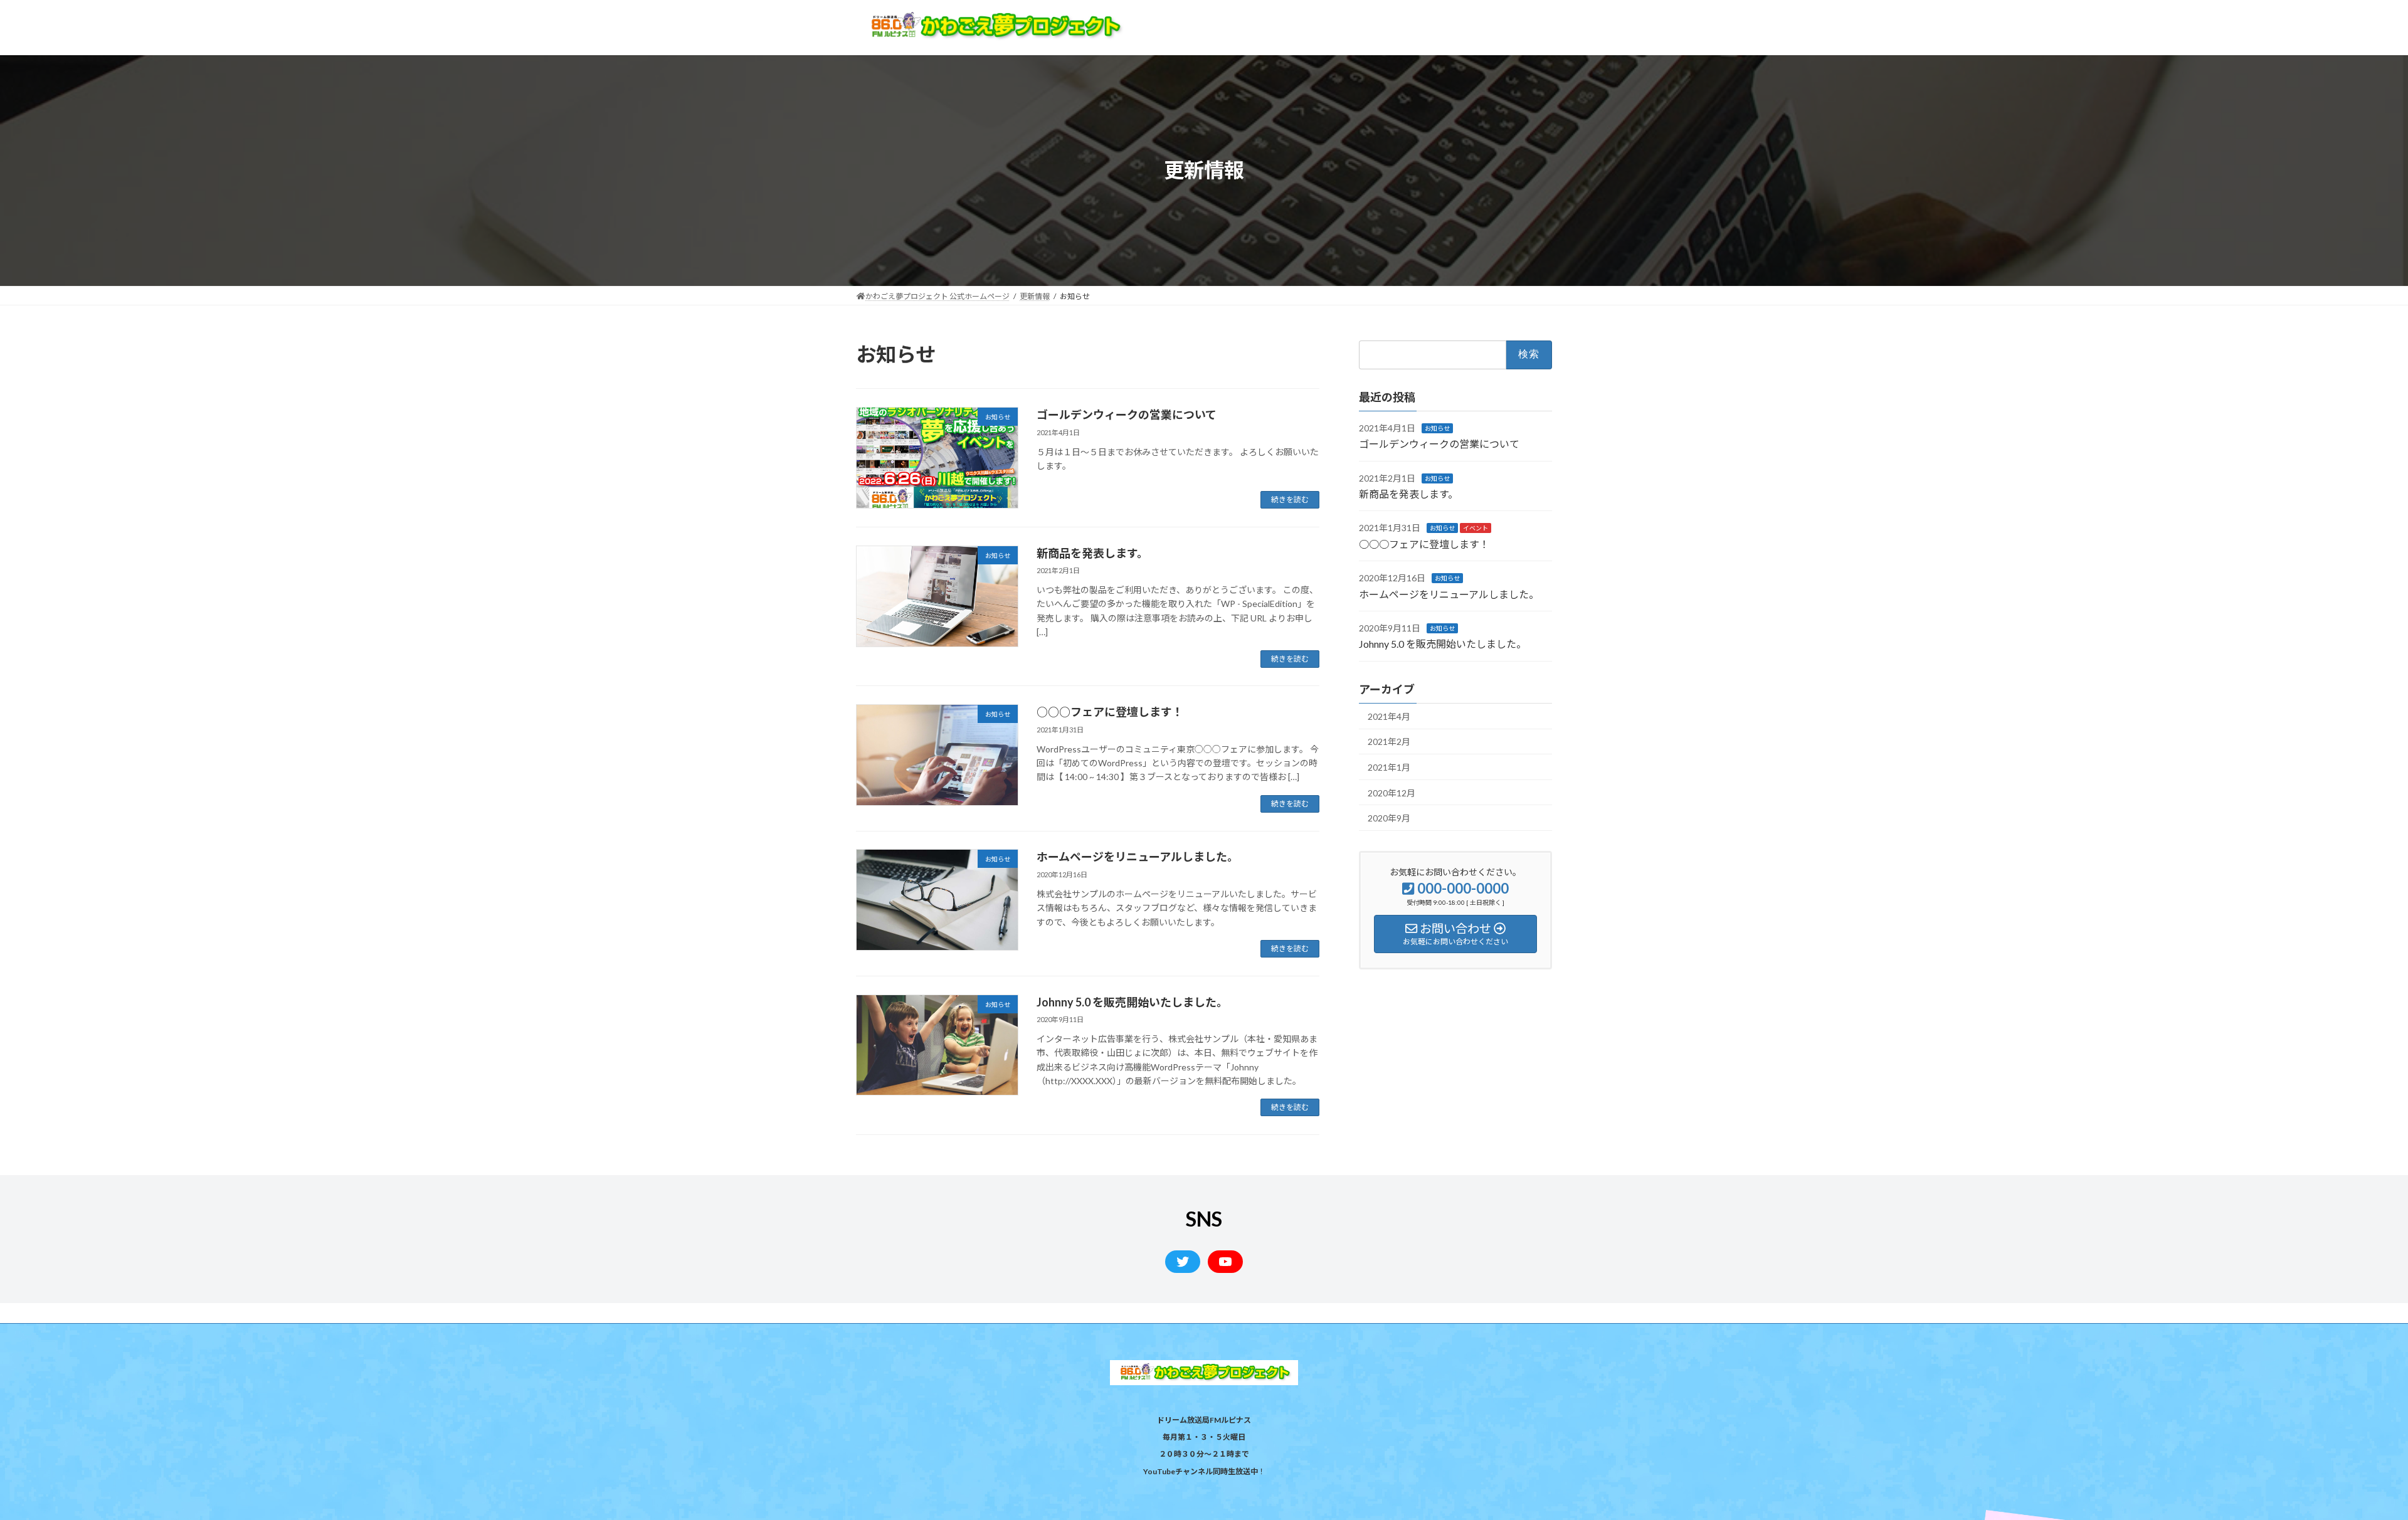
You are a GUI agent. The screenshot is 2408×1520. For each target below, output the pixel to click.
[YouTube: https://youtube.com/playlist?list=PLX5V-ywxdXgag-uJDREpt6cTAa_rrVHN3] (1225, 1262)
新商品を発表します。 (1092, 553)
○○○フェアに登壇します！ (1110, 712)
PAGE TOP (2345, 1462)
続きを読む (1290, 499)
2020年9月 (1389, 818)
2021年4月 (1389, 716)
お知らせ (1437, 428)
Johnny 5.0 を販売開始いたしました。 (1132, 1002)
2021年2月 (1389, 742)
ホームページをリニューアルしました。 (1138, 857)
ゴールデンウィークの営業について (1127, 414)
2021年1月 (1389, 767)
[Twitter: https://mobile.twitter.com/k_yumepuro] (1183, 1262)
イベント (1476, 528)
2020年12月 (1391, 792)
